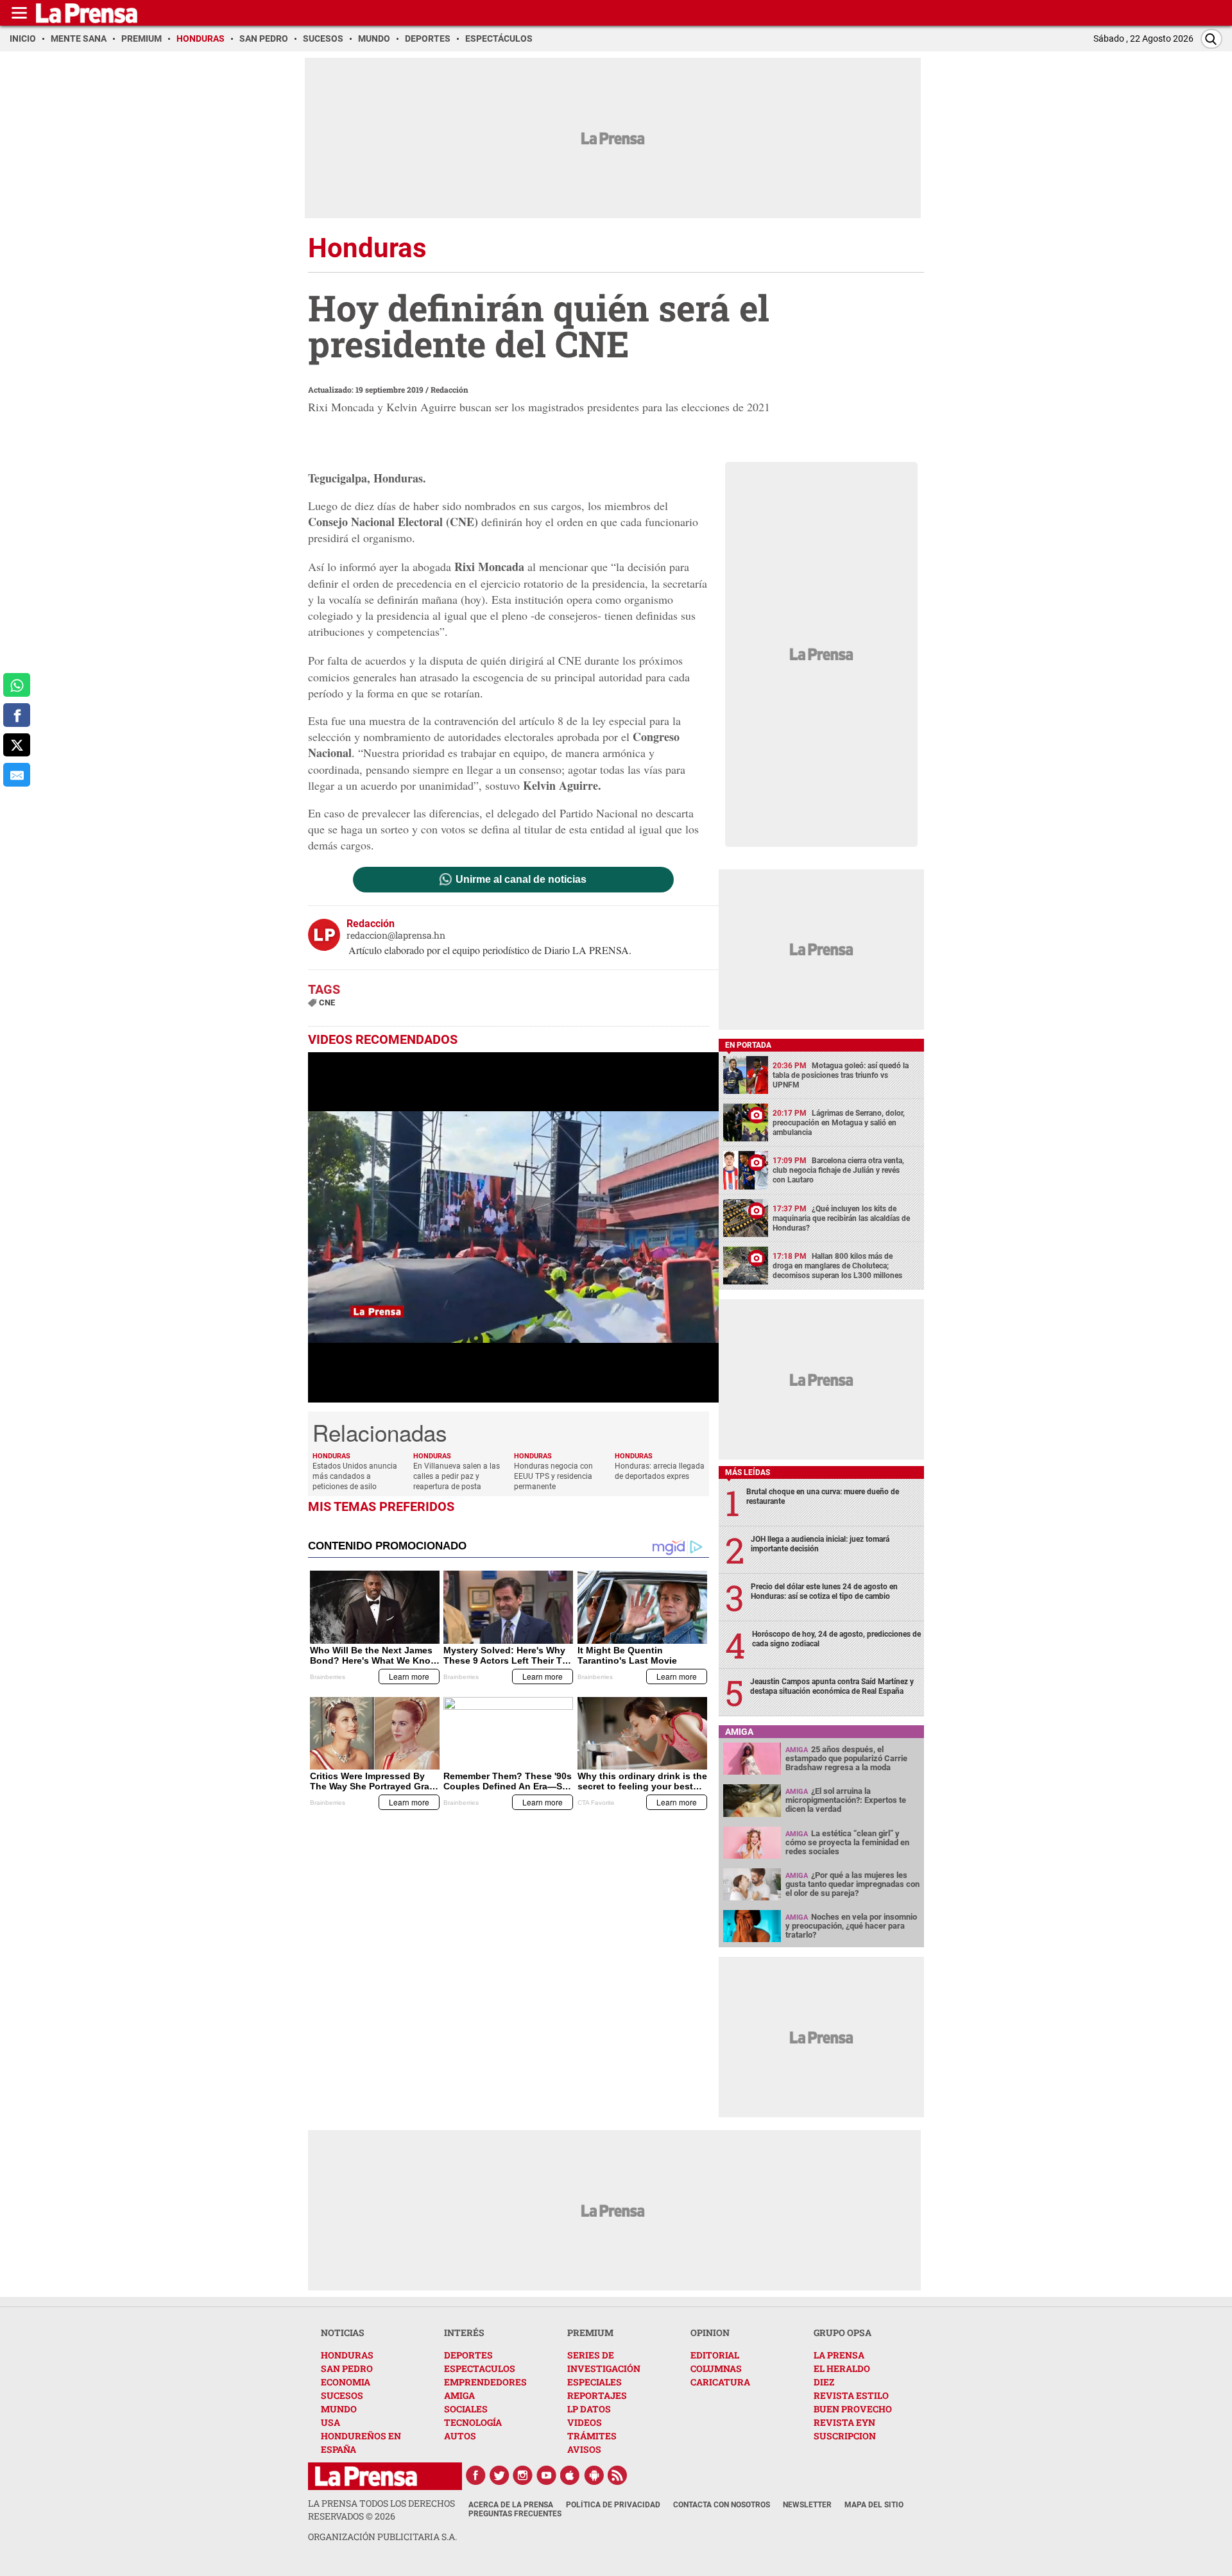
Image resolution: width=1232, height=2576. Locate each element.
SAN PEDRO (347, 2368)
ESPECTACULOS (480, 2368)
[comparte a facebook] (17, 715)
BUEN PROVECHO (853, 2409)
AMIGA (459, 2395)
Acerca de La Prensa (511, 2505)
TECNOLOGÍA (473, 2422)
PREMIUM (590, 2333)
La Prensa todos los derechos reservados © (381, 2510)
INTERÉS (464, 2333)
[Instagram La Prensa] (523, 2475)
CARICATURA (720, 2382)
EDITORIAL (715, 2355)
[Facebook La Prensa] (475, 2475)
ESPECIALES (595, 2382)
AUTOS (460, 2436)
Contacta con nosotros (722, 2505)
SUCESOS (342, 2395)
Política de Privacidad (613, 2505)
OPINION (710, 2333)
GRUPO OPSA (843, 2333)
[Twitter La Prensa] (499, 2475)
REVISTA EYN (844, 2422)
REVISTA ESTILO (851, 2395)
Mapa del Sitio (874, 2505)
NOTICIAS (343, 2333)
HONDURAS (347, 2355)
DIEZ (824, 2382)
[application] (513, 1227)
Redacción (449, 389)
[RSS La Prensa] (618, 2475)
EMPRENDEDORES (485, 2382)
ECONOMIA (346, 2382)
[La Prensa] (366, 2476)
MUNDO (339, 2409)
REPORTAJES (597, 2395)
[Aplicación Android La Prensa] (594, 2475)
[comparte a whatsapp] (17, 685)
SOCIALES (466, 2409)
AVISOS (584, 2449)
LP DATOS (589, 2409)
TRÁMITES (592, 2436)
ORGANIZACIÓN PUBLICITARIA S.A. (382, 2537)
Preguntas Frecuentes (515, 2514)
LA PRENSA (839, 2355)
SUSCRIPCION (845, 2436)
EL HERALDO (842, 2368)
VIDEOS (585, 2422)
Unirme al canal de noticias (521, 880)
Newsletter (807, 2505)
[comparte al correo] (17, 775)
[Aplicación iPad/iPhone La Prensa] (570, 2475)
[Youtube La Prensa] (547, 2475)
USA (330, 2422)
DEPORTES (468, 2355)
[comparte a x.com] (17, 745)
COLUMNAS (716, 2368)
